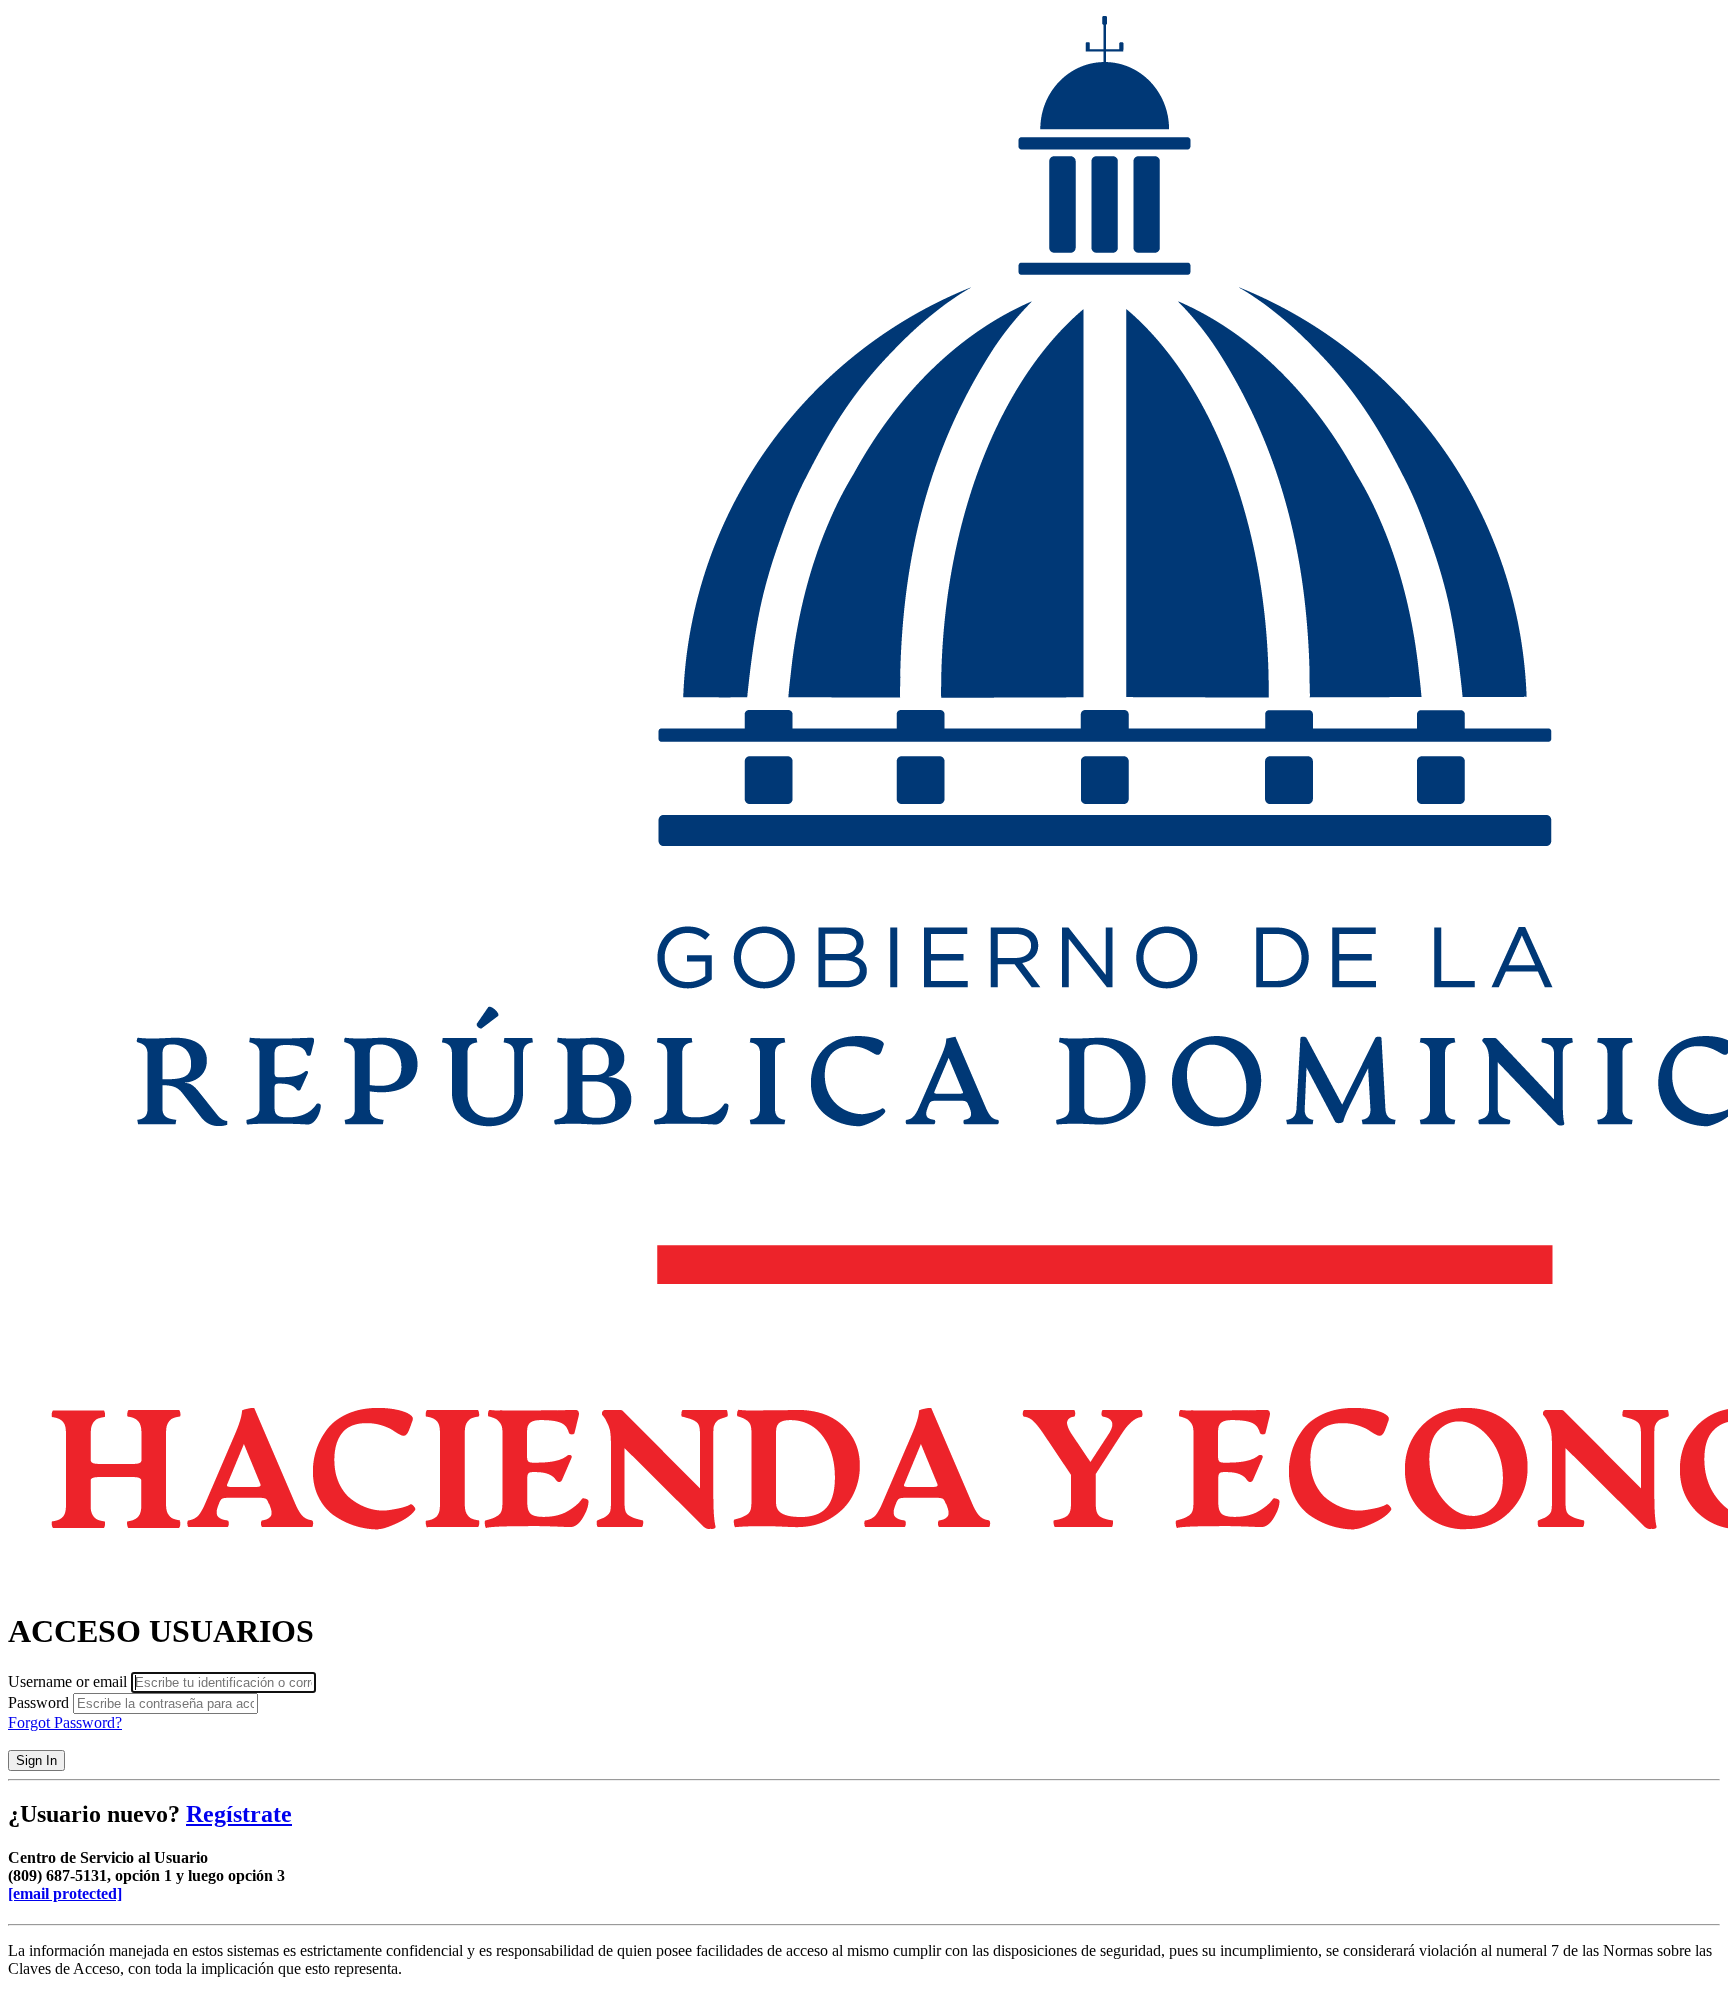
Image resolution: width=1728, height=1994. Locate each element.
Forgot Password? (65, 1722)
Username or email (67, 1681)
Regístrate (239, 1814)
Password (38, 1702)
